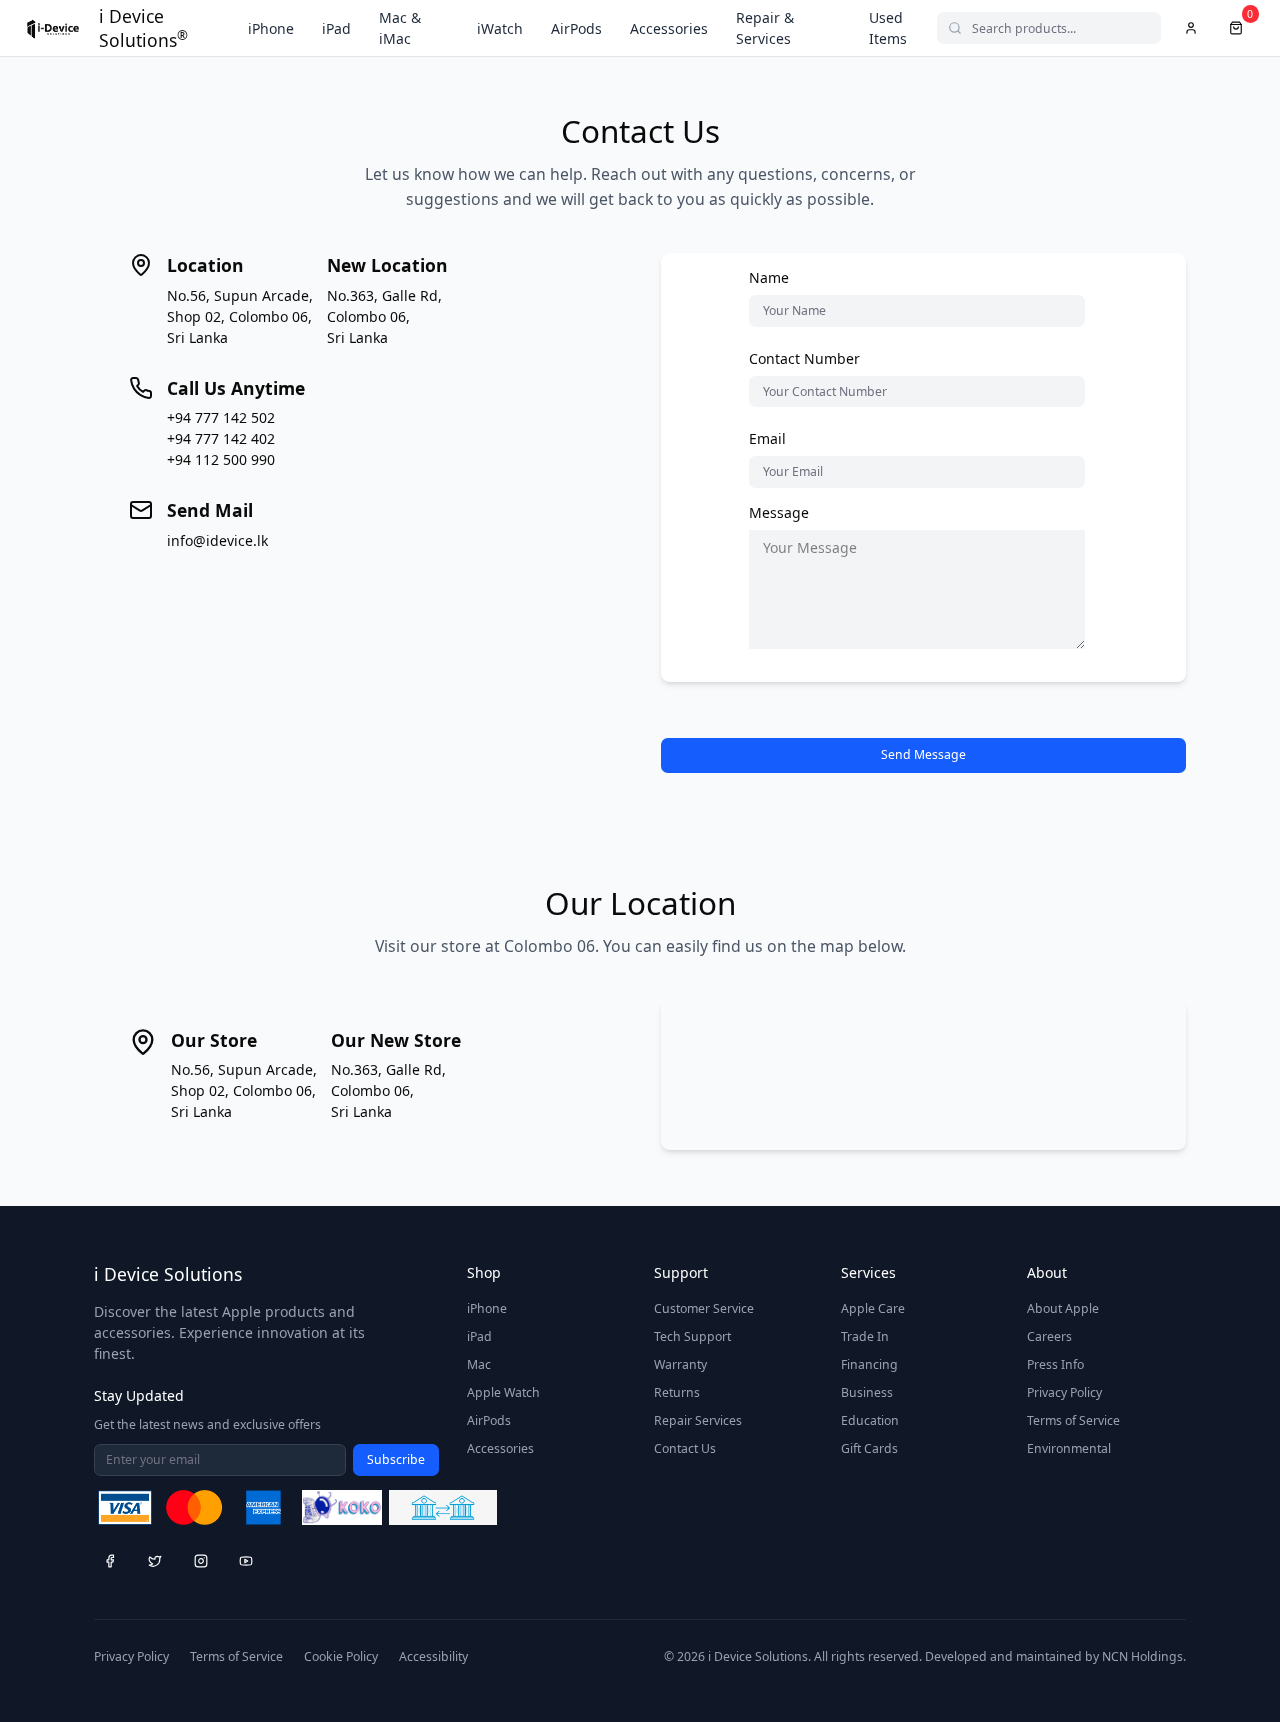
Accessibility (433, 1656)
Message (779, 512)
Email (767, 438)
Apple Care (873, 1308)
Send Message (923, 754)
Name (769, 277)
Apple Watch (503, 1392)
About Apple (1063, 1308)
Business (867, 1392)
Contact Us (685, 1448)
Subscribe (396, 1459)
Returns (677, 1392)
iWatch (500, 28)
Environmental (1069, 1448)
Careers (1049, 1336)
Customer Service (704, 1308)
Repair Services (698, 1420)
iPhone (271, 28)
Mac (479, 1364)
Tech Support (692, 1336)
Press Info (1055, 1364)
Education (870, 1420)
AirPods (576, 28)
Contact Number (804, 358)
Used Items (888, 28)
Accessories (669, 28)
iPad (336, 28)
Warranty (680, 1364)
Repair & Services (765, 28)
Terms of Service (1073, 1420)
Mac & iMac (400, 28)
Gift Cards (869, 1448)
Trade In (865, 1336)
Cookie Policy (341, 1656)
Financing (869, 1364)
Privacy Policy (1064, 1392)
